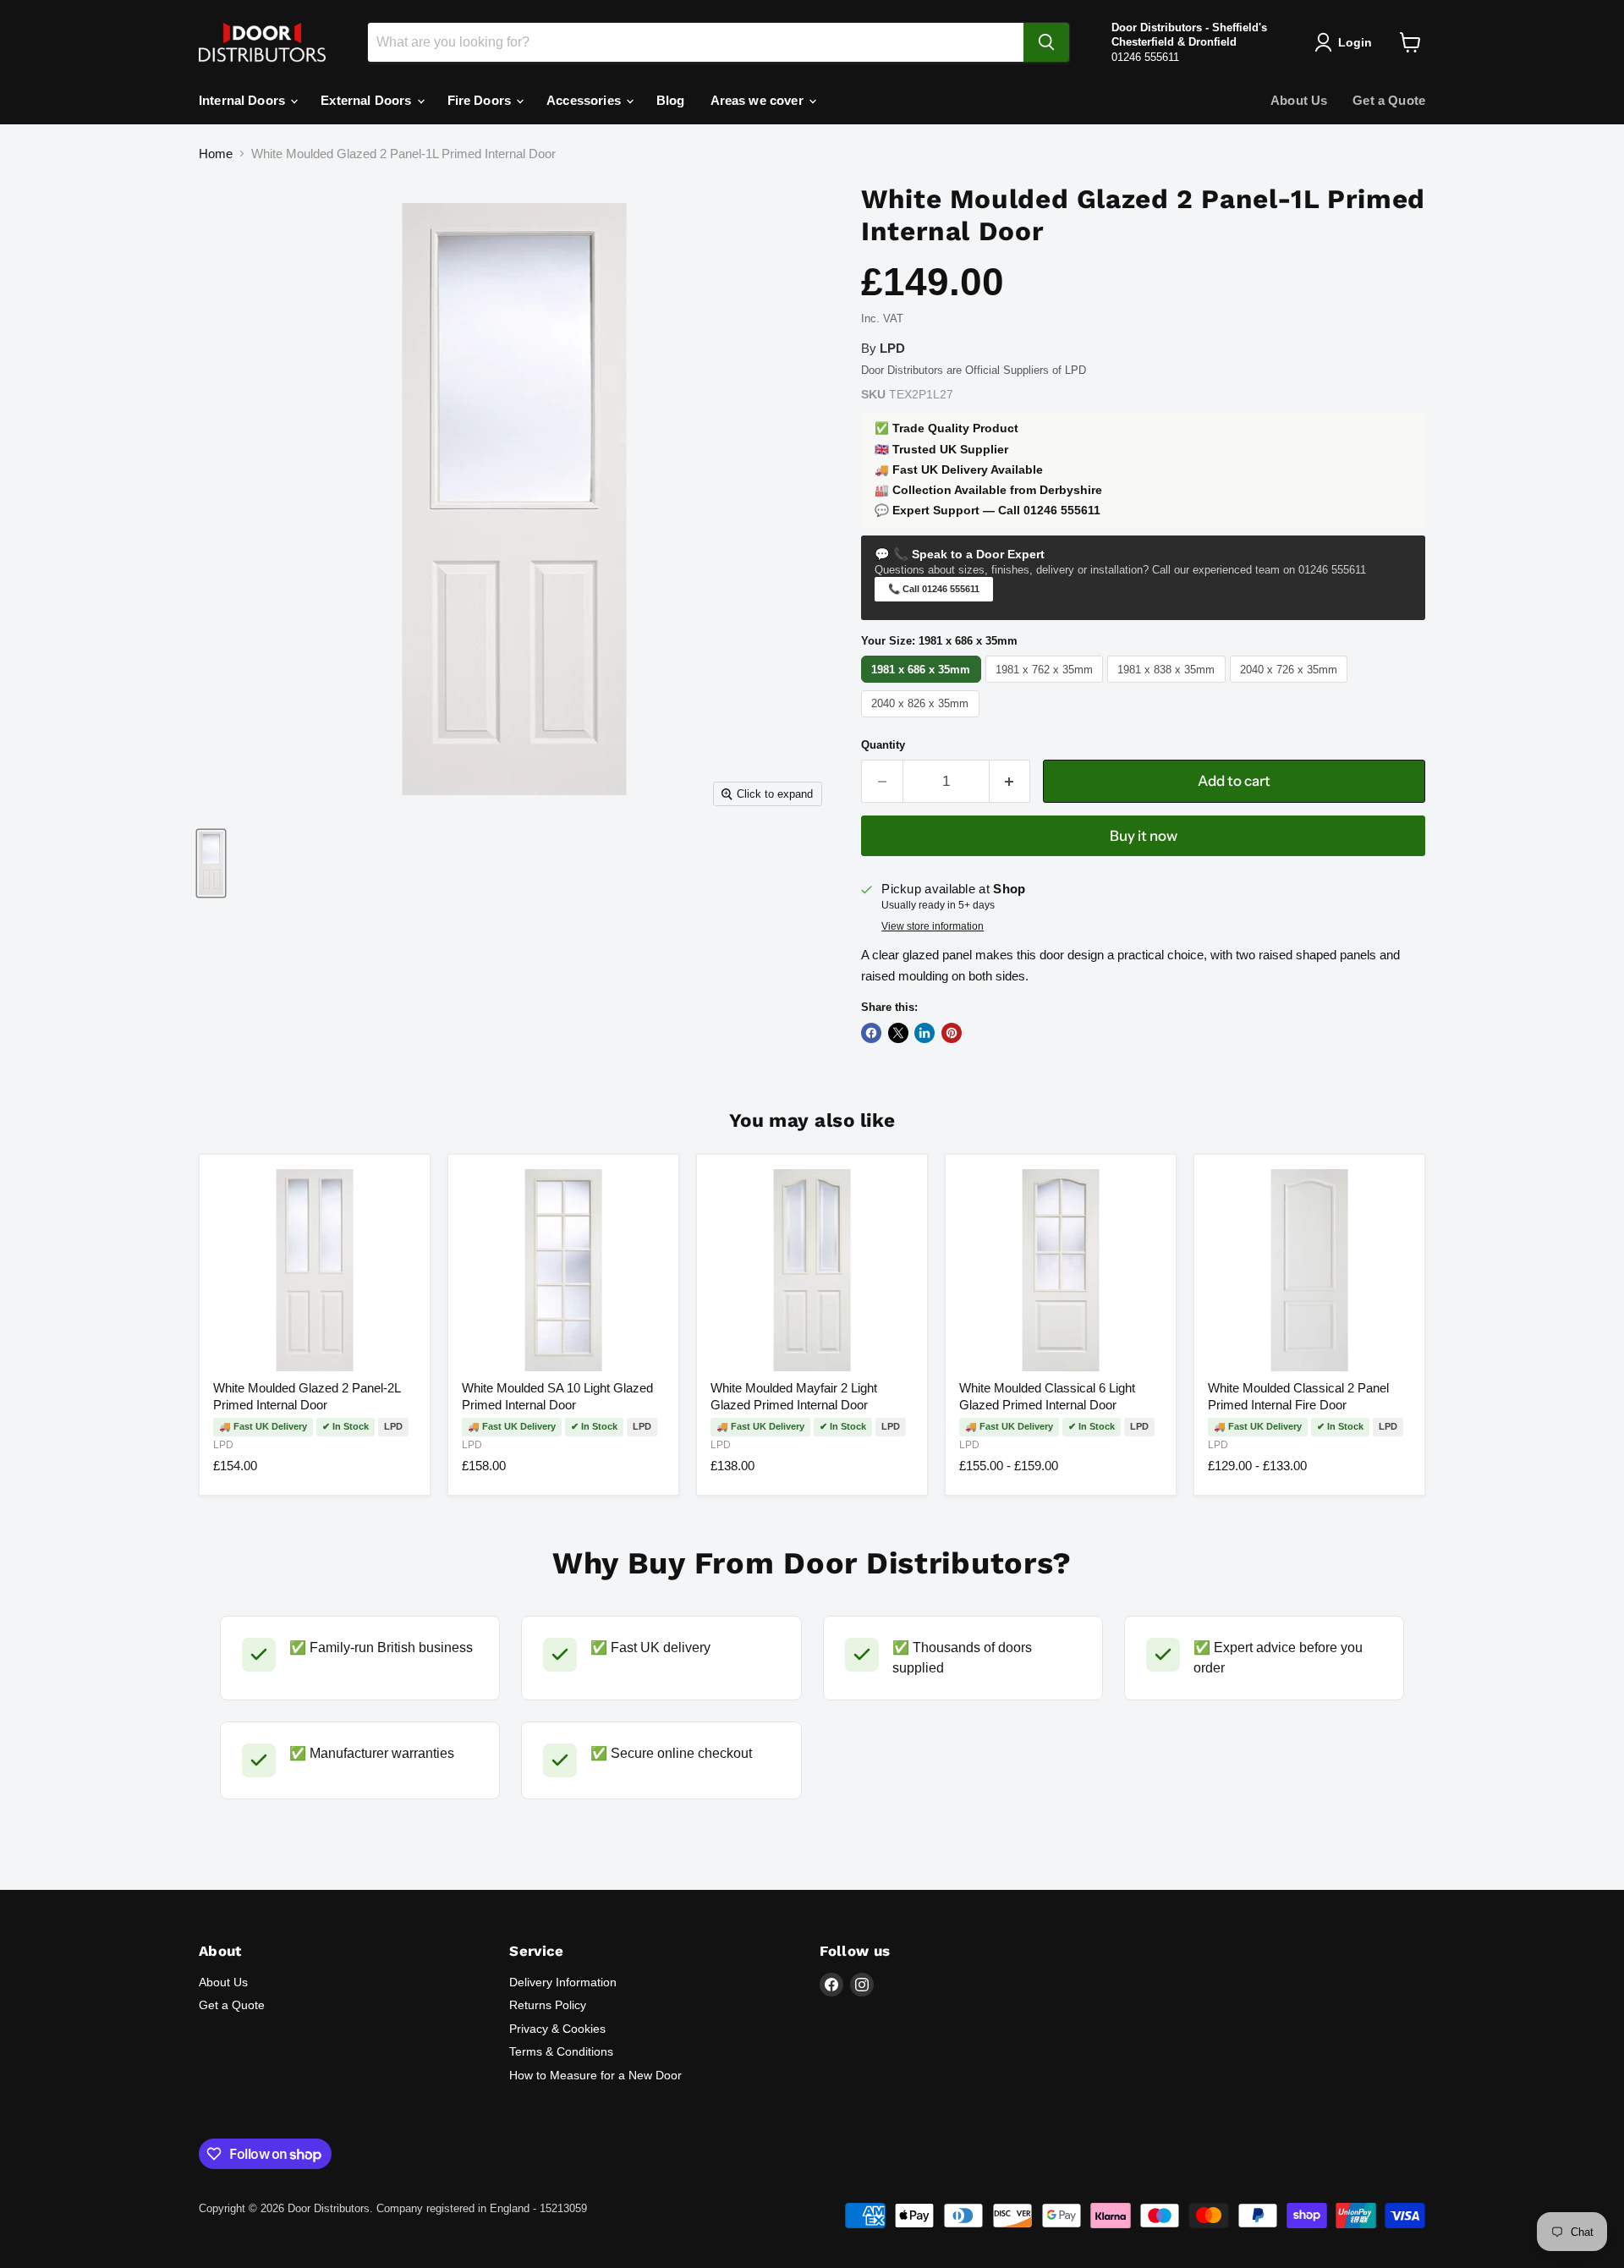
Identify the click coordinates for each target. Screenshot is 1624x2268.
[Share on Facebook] (871, 1033)
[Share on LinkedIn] (924, 1033)
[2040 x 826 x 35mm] (922, 717)
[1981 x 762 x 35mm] (1047, 682)
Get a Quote (1389, 100)
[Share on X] (898, 1033)
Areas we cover (759, 100)
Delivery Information (563, 1982)
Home (216, 154)
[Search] (1046, 42)
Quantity (883, 745)
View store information (933, 926)
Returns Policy (548, 2005)
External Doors (368, 100)
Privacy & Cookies (557, 2029)
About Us (1299, 100)
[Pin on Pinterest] (952, 1033)
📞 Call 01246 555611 (934, 589)
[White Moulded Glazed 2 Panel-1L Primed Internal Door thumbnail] (211, 863)
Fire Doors (481, 100)
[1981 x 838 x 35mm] (1169, 682)
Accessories (585, 100)
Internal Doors (244, 100)
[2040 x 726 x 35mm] (1291, 682)
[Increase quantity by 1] (1010, 781)
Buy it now (1144, 836)
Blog (671, 100)
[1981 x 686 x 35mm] (923, 682)
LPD (223, 1445)
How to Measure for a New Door (595, 2075)
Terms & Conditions (561, 2051)
